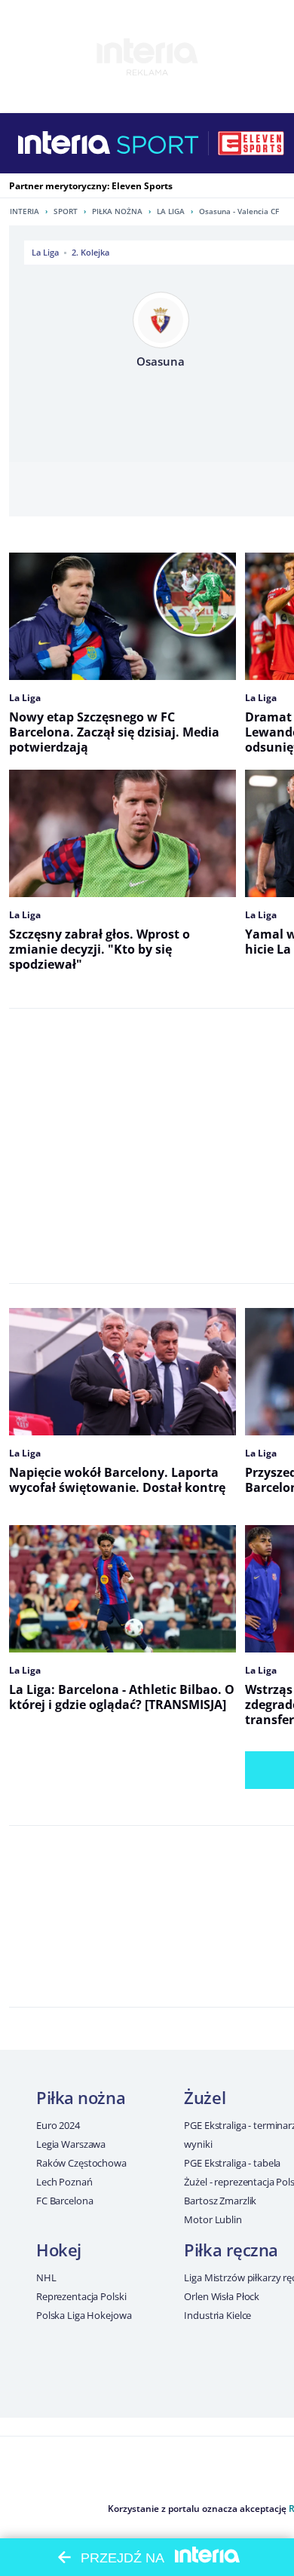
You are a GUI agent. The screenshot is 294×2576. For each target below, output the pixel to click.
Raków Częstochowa (81, 2163)
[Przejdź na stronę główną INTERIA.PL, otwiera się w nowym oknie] (64, 143)
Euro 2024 (58, 2125)
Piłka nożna (117, 211)
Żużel (205, 2097)
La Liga (171, 211)
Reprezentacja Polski (81, 2296)
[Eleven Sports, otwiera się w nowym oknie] (251, 143)
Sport (66, 211)
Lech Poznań (64, 2182)
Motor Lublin (213, 2219)
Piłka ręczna (231, 2250)
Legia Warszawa (71, 2144)
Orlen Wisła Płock (222, 2296)
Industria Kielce (217, 2315)
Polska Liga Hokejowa (84, 2315)
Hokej (59, 2250)
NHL (46, 2277)
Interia (24, 211)
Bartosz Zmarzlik (220, 2201)
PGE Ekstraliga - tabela (232, 2163)
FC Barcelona (64, 2201)
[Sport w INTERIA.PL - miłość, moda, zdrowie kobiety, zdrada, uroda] (158, 143)
